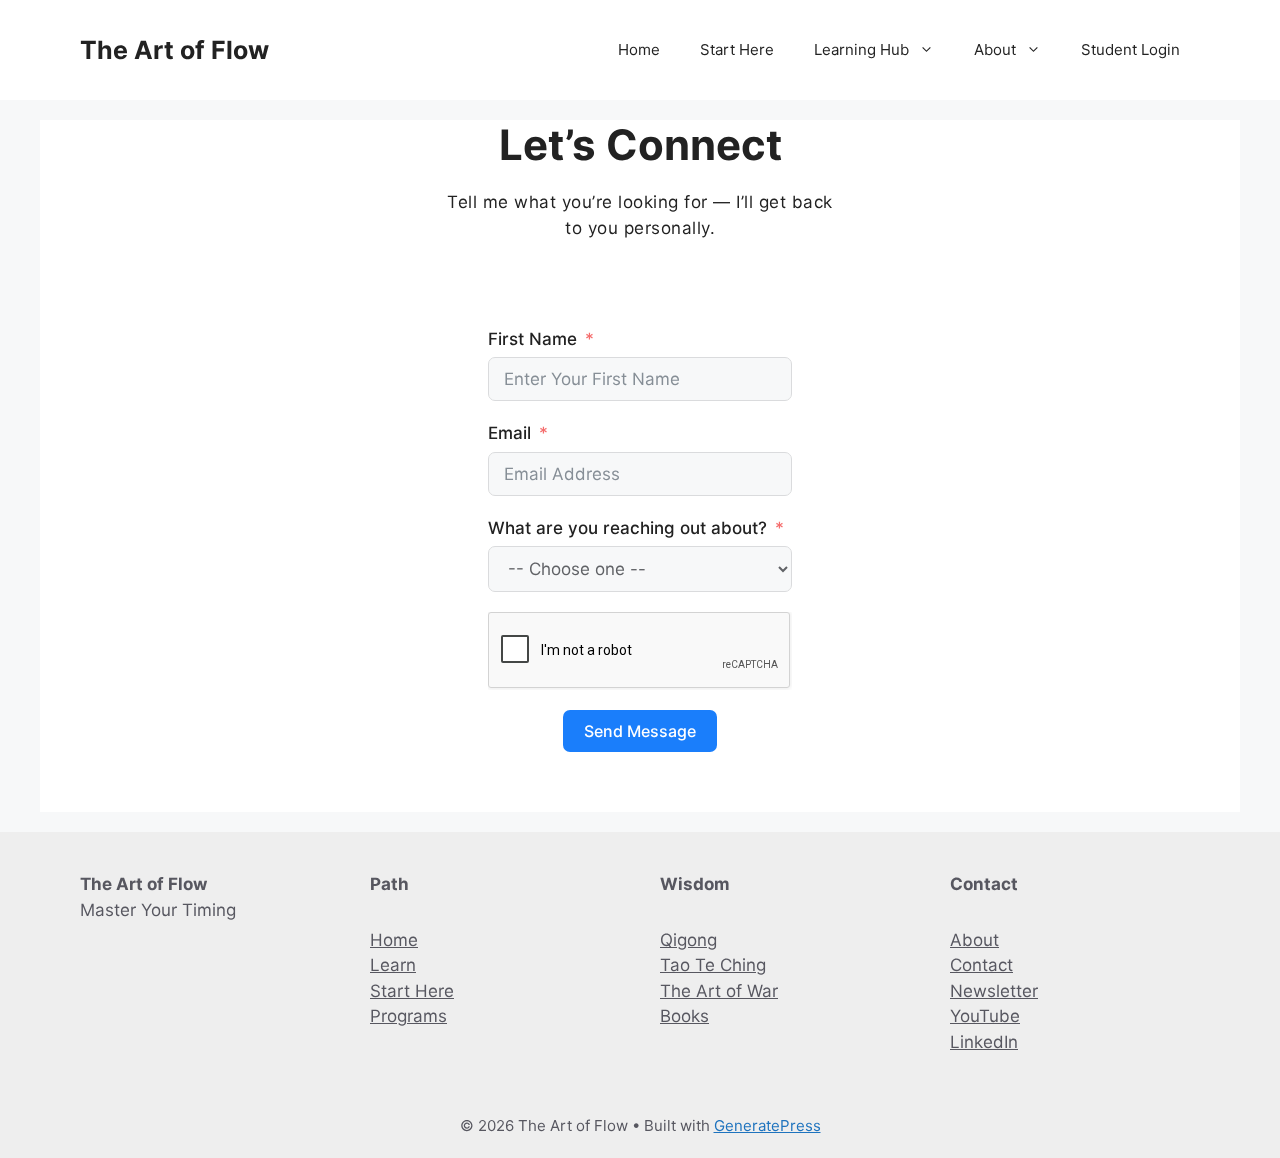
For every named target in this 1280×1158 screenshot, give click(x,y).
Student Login (1130, 49)
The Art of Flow (174, 50)
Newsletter (994, 991)
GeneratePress (767, 1125)
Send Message (640, 731)
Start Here (737, 49)
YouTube (985, 1016)
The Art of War (719, 991)
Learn (393, 965)
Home (639, 49)
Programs (408, 1016)
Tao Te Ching (713, 965)
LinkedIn (984, 1042)
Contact (981, 965)
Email (509, 433)
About (995, 49)
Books (684, 1016)
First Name (532, 339)
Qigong (688, 940)
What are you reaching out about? (627, 528)
